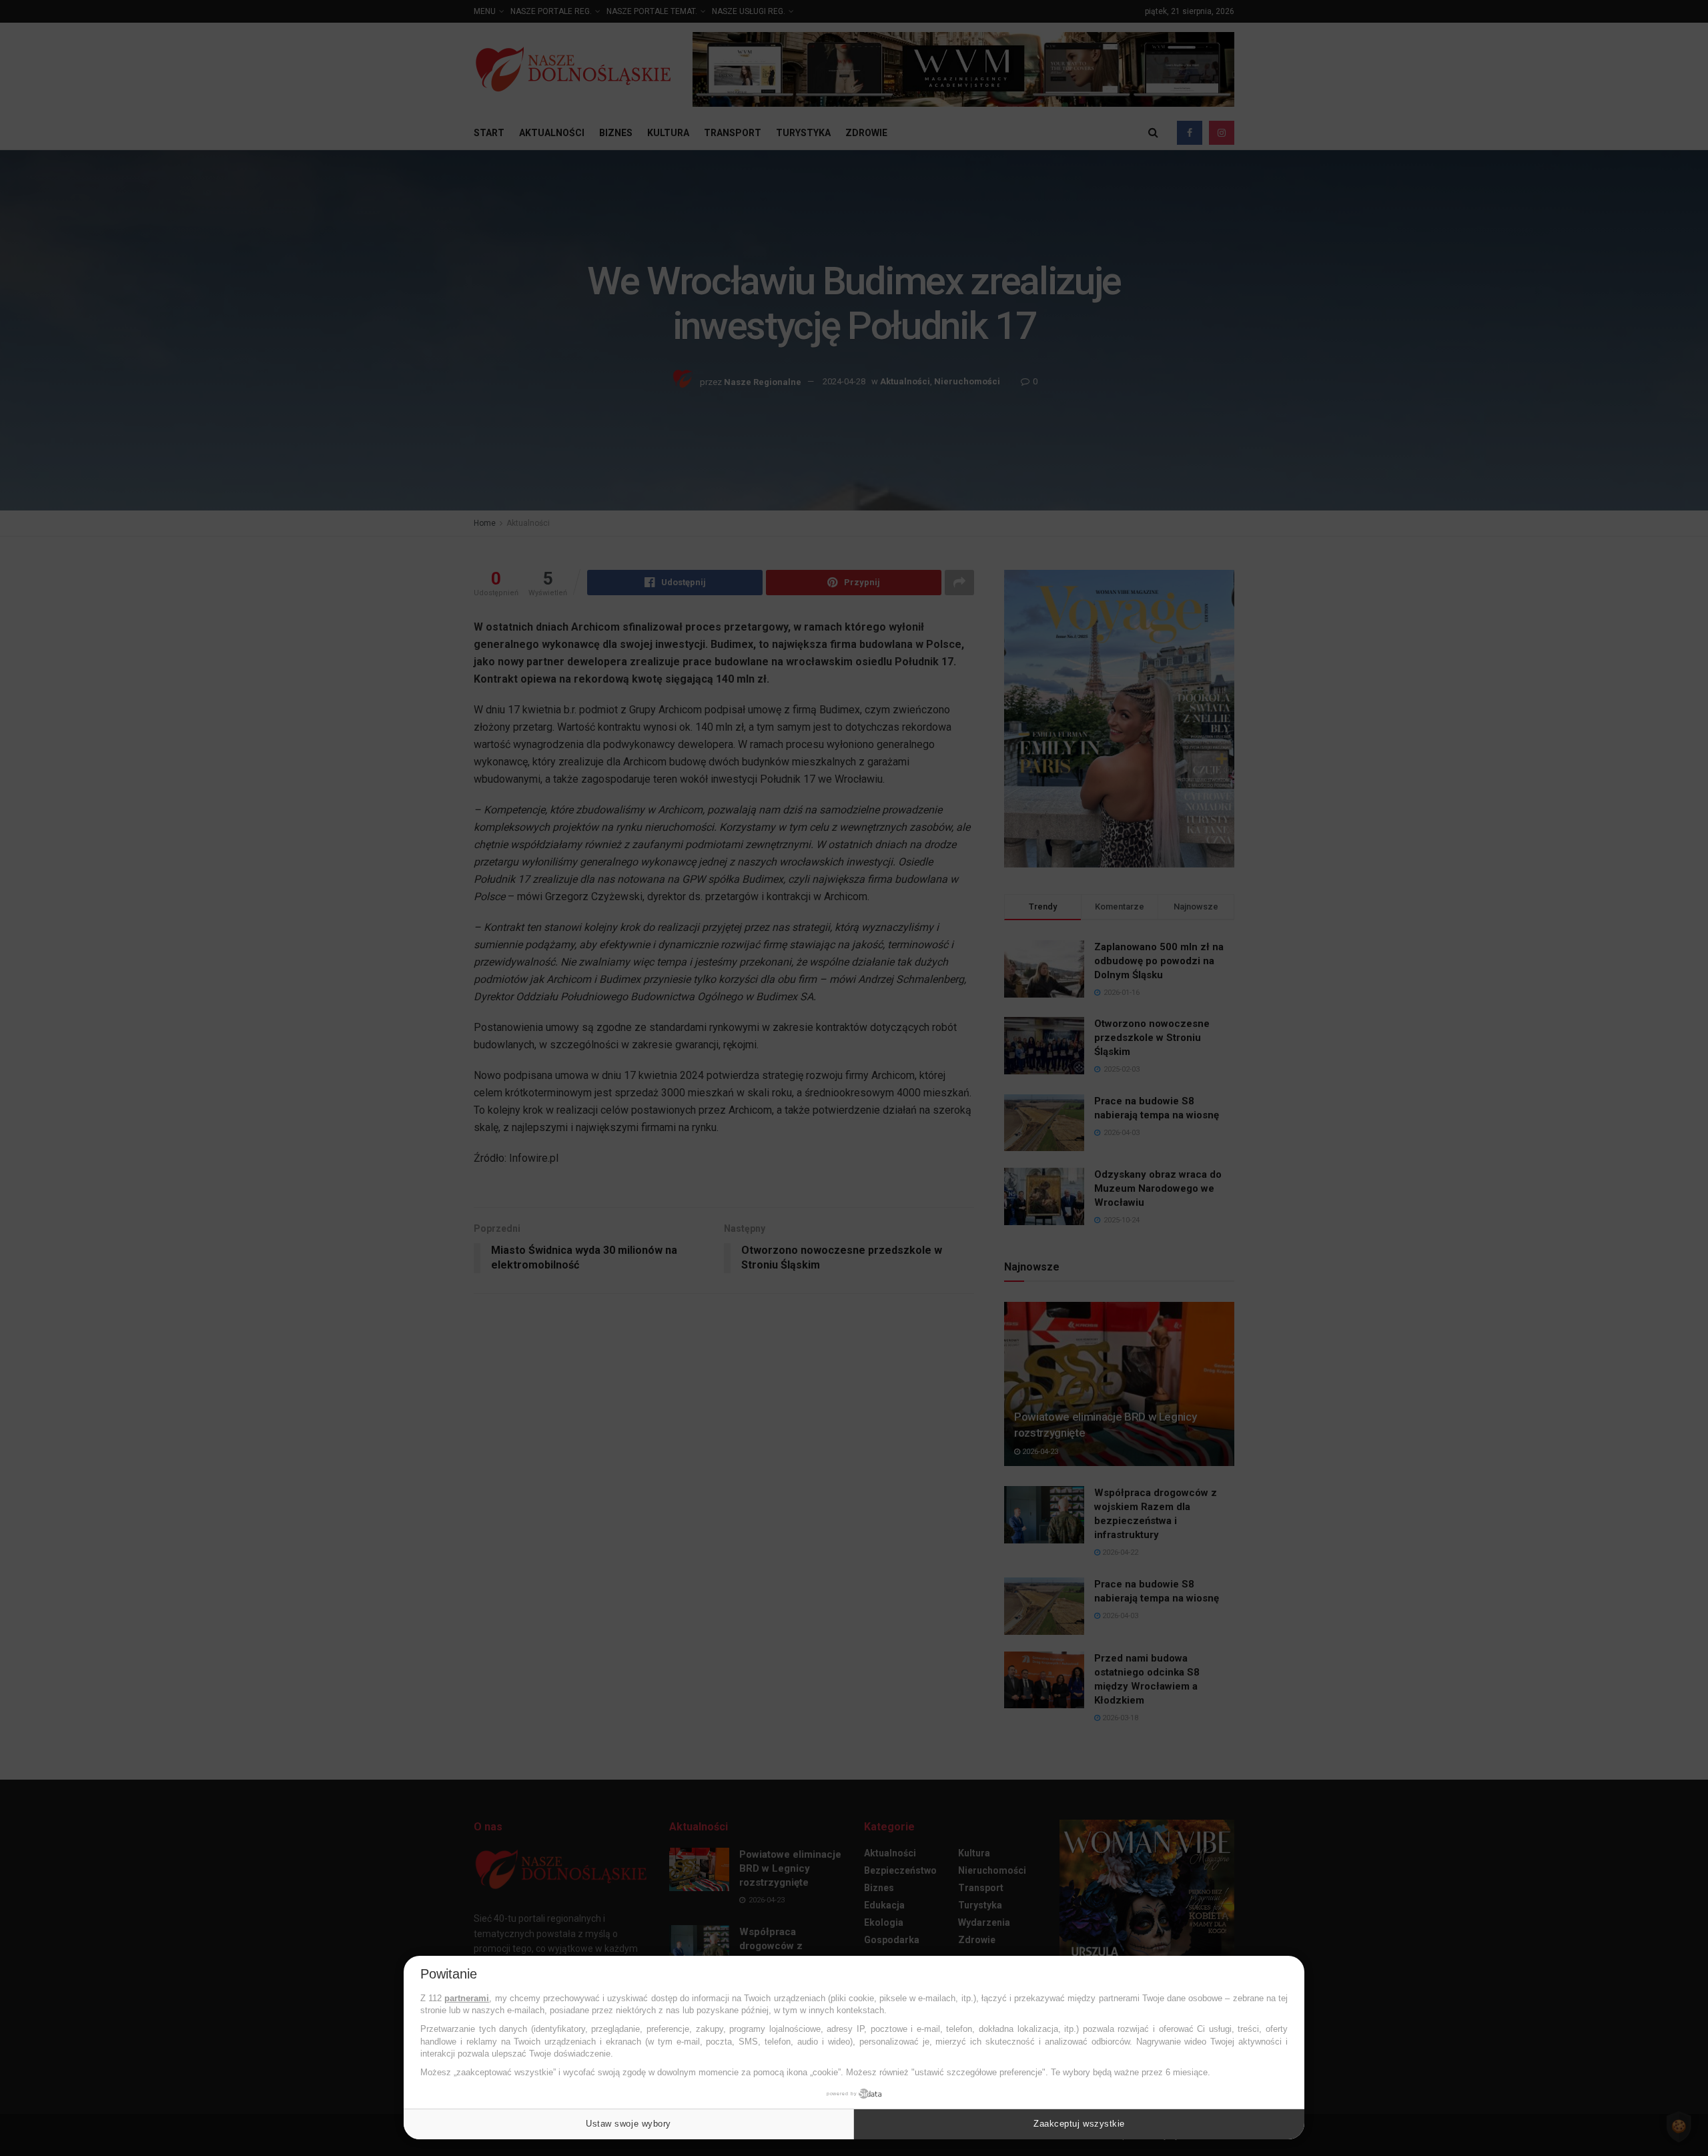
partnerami (467, 1998)
